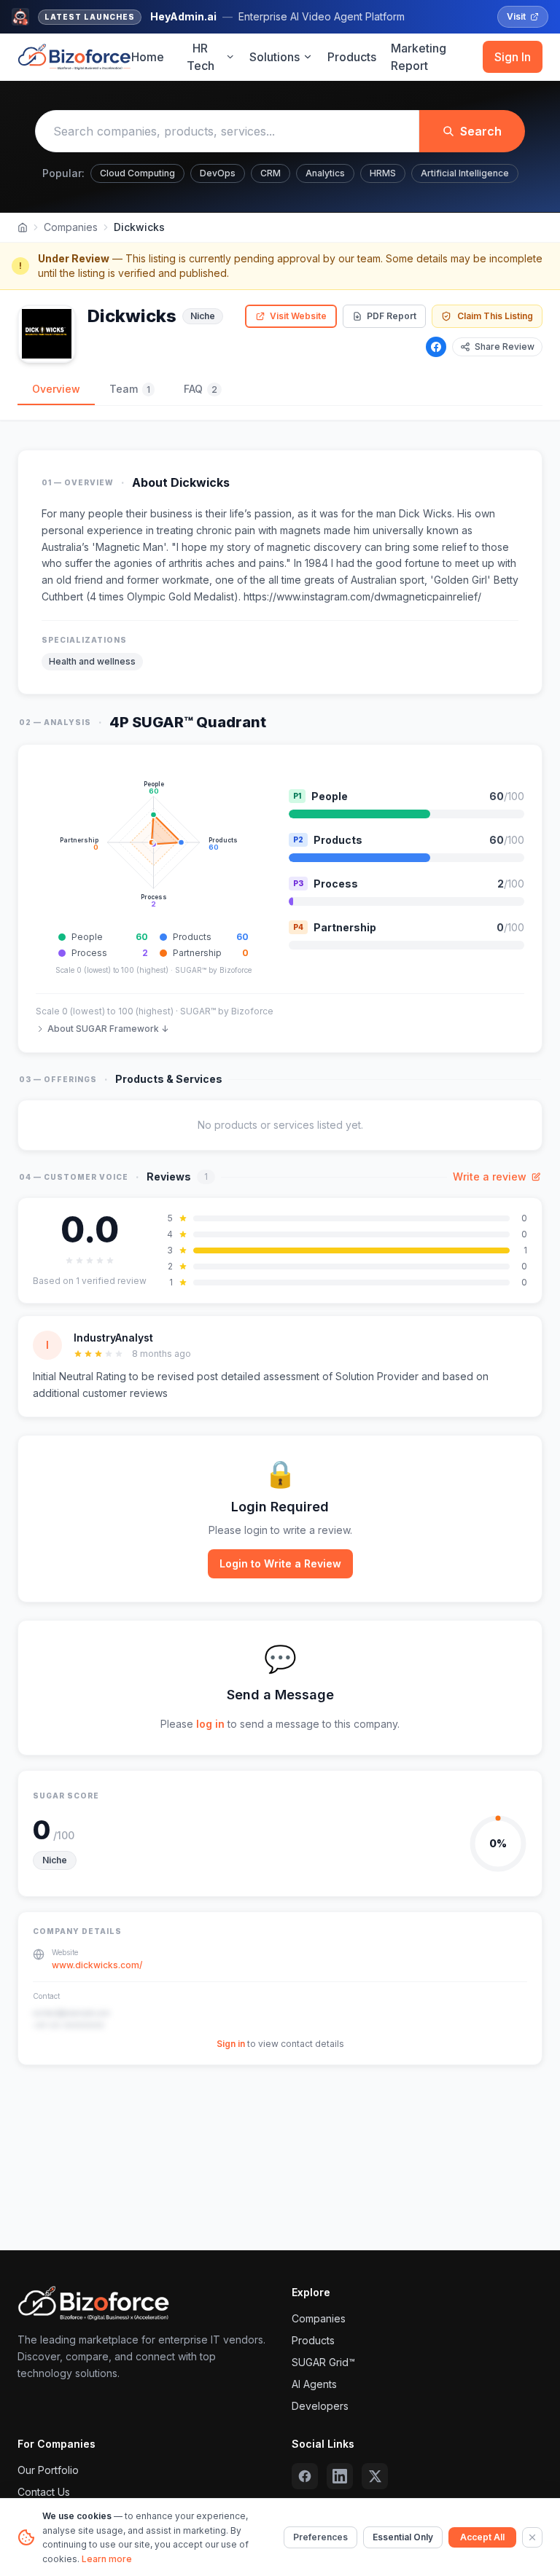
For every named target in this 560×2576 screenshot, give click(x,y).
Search (481, 131)
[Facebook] (436, 347)
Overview (56, 389)
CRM (271, 173)
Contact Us (44, 2492)
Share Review (505, 347)
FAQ (201, 389)
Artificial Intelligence (465, 173)
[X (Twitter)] (375, 2476)
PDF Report (392, 316)
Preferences (320, 2537)
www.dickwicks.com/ (97, 1965)
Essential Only (403, 2537)
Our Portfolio (48, 2470)
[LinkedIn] (340, 2476)
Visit (516, 16)
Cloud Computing (137, 173)
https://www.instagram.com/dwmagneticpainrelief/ (362, 596)
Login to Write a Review (280, 1563)
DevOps (218, 173)
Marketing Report (419, 57)
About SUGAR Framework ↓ (108, 1029)
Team (130, 389)
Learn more (107, 2559)
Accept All (482, 2537)
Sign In (513, 57)
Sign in (231, 2044)
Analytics (325, 173)
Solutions (275, 57)
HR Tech (201, 57)
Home (148, 57)
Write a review (490, 1177)
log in (210, 1724)
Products (352, 57)
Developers (320, 2406)
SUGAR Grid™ (323, 2362)
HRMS (383, 173)
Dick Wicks (425, 513)
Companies (71, 227)
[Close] (532, 2537)
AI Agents (314, 2384)
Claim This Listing (495, 316)
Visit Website (298, 316)
